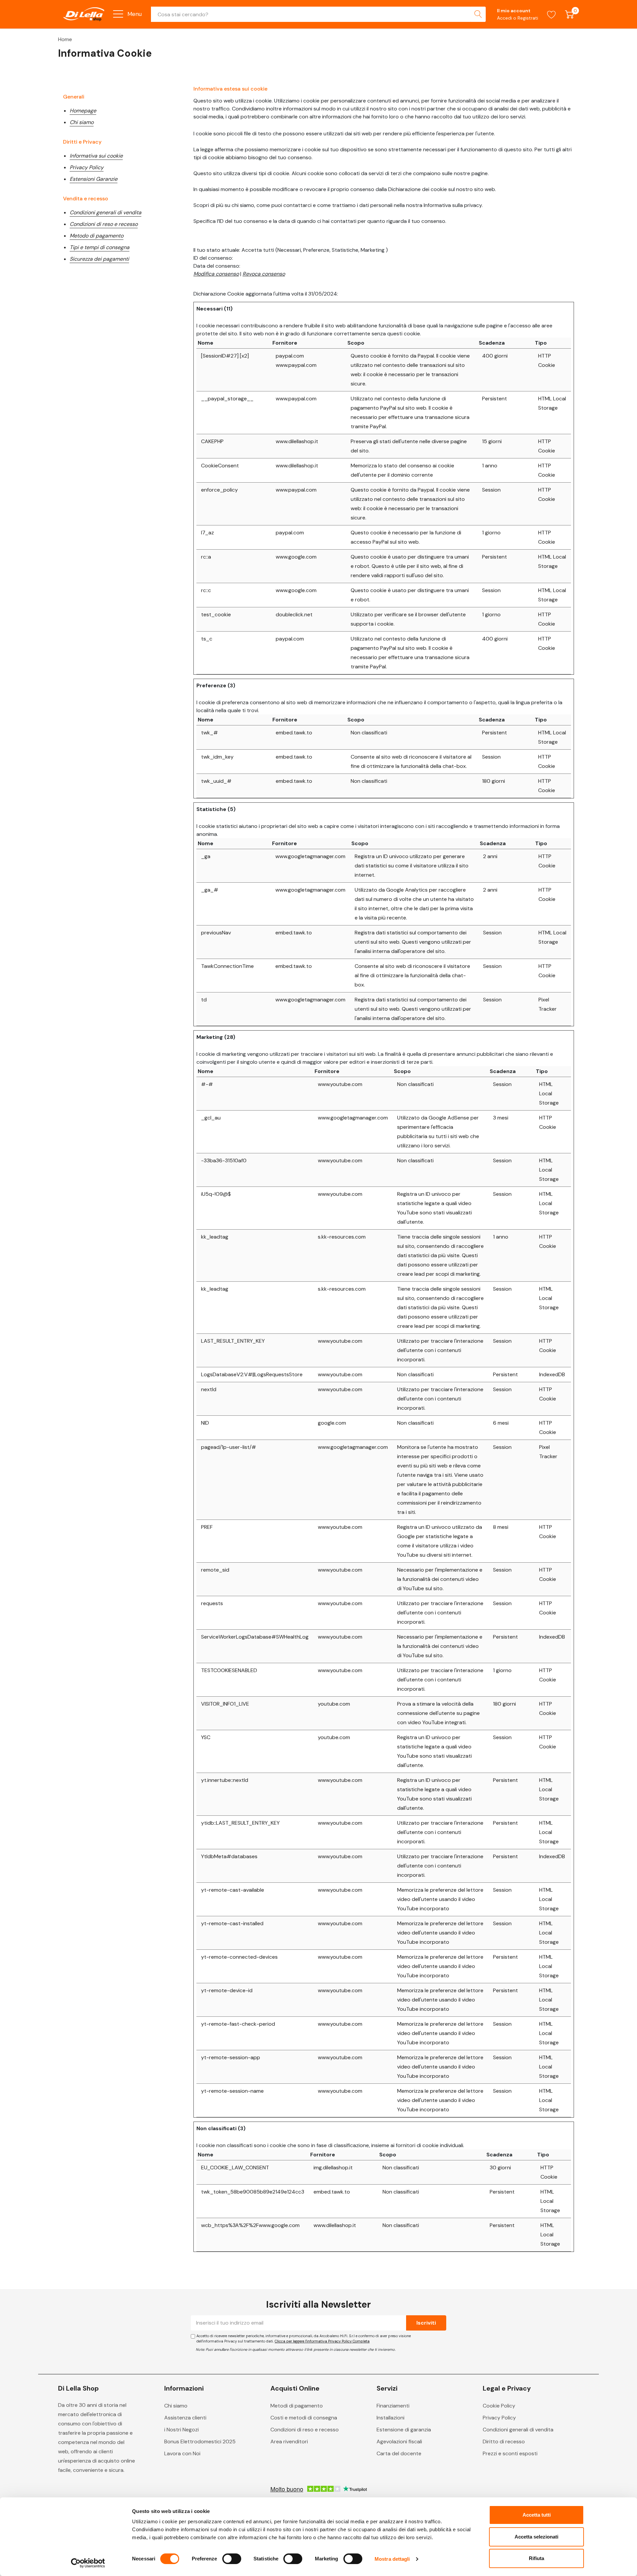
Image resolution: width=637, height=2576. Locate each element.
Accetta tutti (537, 2515)
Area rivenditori (289, 2441)
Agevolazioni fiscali (399, 2441)
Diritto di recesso (504, 2441)
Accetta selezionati (536, 2537)
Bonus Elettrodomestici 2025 (200, 2441)
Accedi (505, 18)
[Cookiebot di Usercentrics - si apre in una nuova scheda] (88, 2563)
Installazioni (390, 2418)
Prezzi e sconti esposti (510, 2453)
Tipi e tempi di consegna (100, 247)
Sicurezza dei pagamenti (99, 259)
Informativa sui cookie (96, 156)
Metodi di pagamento (297, 2406)
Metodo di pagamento (97, 236)
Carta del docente (399, 2453)
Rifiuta (536, 2558)
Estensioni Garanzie (94, 179)
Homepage (83, 111)
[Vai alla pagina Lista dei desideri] (552, 14)
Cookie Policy (499, 2406)
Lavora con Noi (182, 2453)
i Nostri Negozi (181, 2430)
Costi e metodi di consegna (304, 2418)
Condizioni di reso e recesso (104, 224)
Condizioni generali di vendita (106, 212)
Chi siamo (82, 122)
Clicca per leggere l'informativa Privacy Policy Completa (322, 2341)
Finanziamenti (393, 2406)
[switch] (232, 2559)
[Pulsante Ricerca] (478, 14)
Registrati (528, 18)
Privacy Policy (87, 167)
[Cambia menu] (118, 14)
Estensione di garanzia (404, 2430)
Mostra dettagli (392, 2559)
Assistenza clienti (185, 2418)
